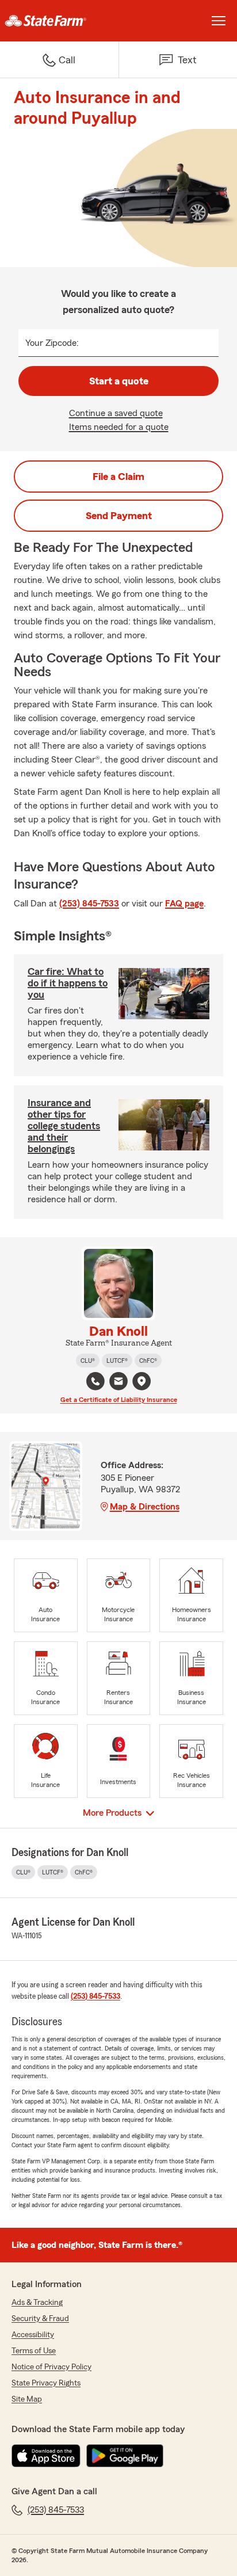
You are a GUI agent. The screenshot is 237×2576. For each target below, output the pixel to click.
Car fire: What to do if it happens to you (68, 983)
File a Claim (118, 477)
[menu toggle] (219, 21)
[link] (59, 21)
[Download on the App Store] (46, 2456)
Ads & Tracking (37, 2303)
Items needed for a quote (119, 427)
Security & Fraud (40, 2319)
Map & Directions (145, 1507)
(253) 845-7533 (89, 904)
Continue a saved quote (116, 413)
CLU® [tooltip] (88, 1361)
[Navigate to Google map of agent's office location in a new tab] (142, 1381)
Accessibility (33, 2335)
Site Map (27, 2399)
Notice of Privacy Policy (51, 2367)
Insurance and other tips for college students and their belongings (64, 1126)
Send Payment (119, 516)
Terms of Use (34, 2351)
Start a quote (119, 381)
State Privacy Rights (46, 2383)
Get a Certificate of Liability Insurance (119, 1400)
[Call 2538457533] (95, 1381)
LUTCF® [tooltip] (117, 1361)
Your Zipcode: (52, 343)
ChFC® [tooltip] (148, 1361)
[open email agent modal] (118, 1383)
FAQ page (184, 904)
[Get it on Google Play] (125, 2456)
